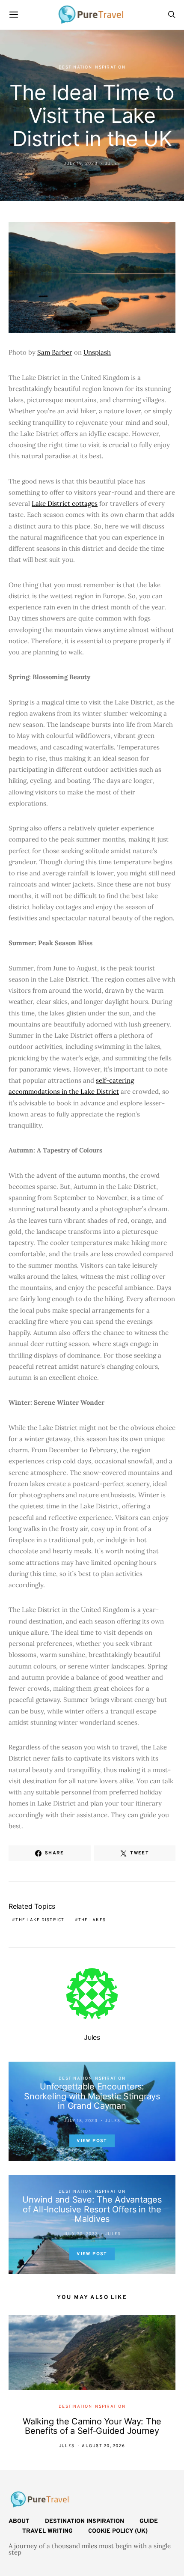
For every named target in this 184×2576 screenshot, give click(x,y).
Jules (113, 164)
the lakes (92, 1920)
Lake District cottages (65, 503)
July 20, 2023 (81, 2234)
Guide (149, 2521)
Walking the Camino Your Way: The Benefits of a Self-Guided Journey (92, 2426)
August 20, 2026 (103, 2446)
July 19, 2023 (81, 164)
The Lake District (40, 1920)
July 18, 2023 (81, 2121)
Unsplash (97, 352)
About (19, 2521)
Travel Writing (47, 2531)
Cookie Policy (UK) (118, 2531)
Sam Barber (55, 352)
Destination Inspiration (92, 67)
